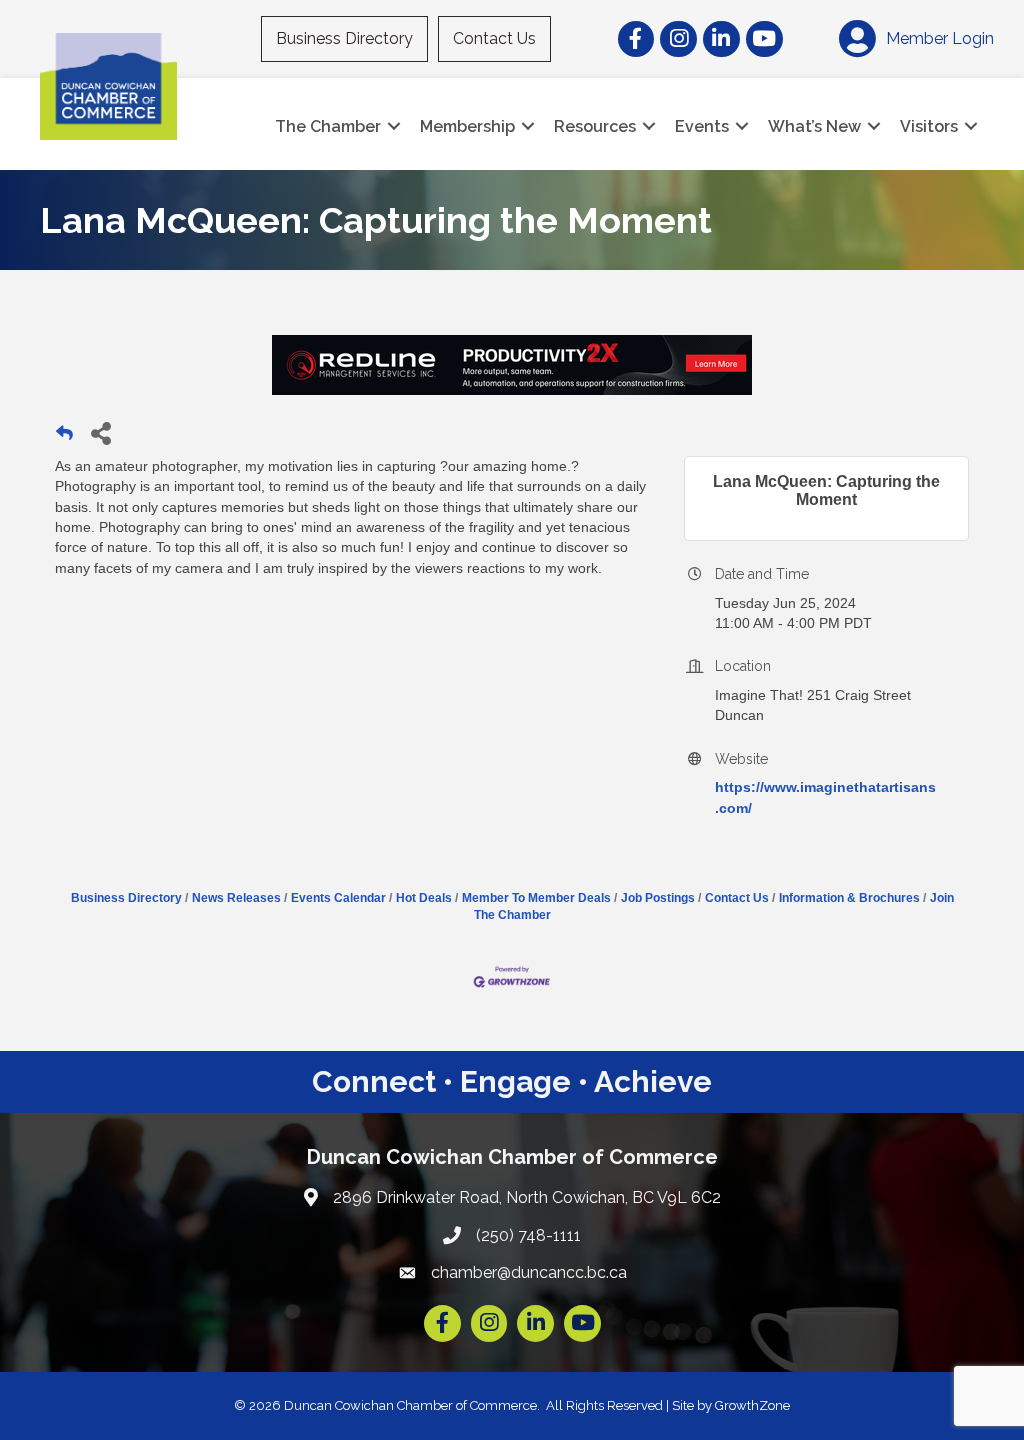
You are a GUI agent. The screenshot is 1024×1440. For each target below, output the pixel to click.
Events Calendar (338, 898)
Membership (467, 126)
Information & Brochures (849, 898)
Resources (595, 126)
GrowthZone (752, 1405)
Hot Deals (424, 898)
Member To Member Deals (536, 898)
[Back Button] (64, 438)
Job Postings (658, 898)
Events (702, 126)
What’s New (814, 126)
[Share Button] (100, 432)
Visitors (929, 126)
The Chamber (328, 126)
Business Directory (344, 38)
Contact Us (494, 38)
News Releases (236, 898)
